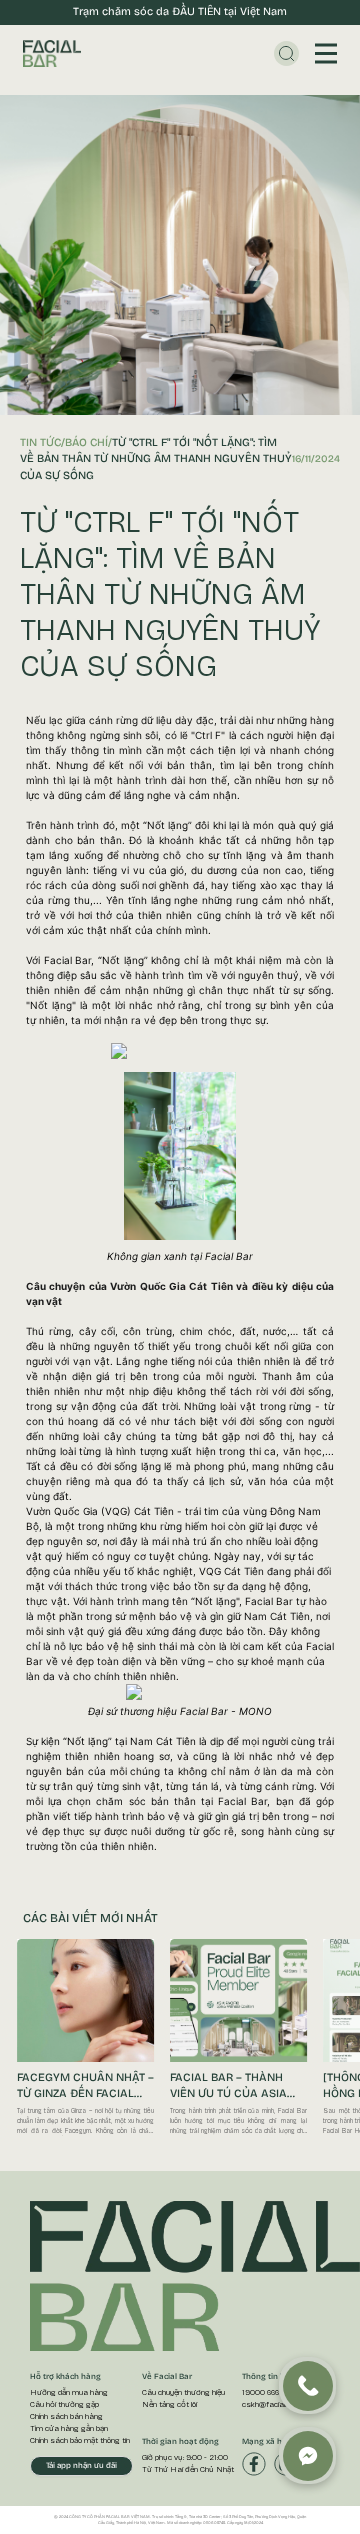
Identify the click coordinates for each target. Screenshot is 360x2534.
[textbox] (180, 1283)
